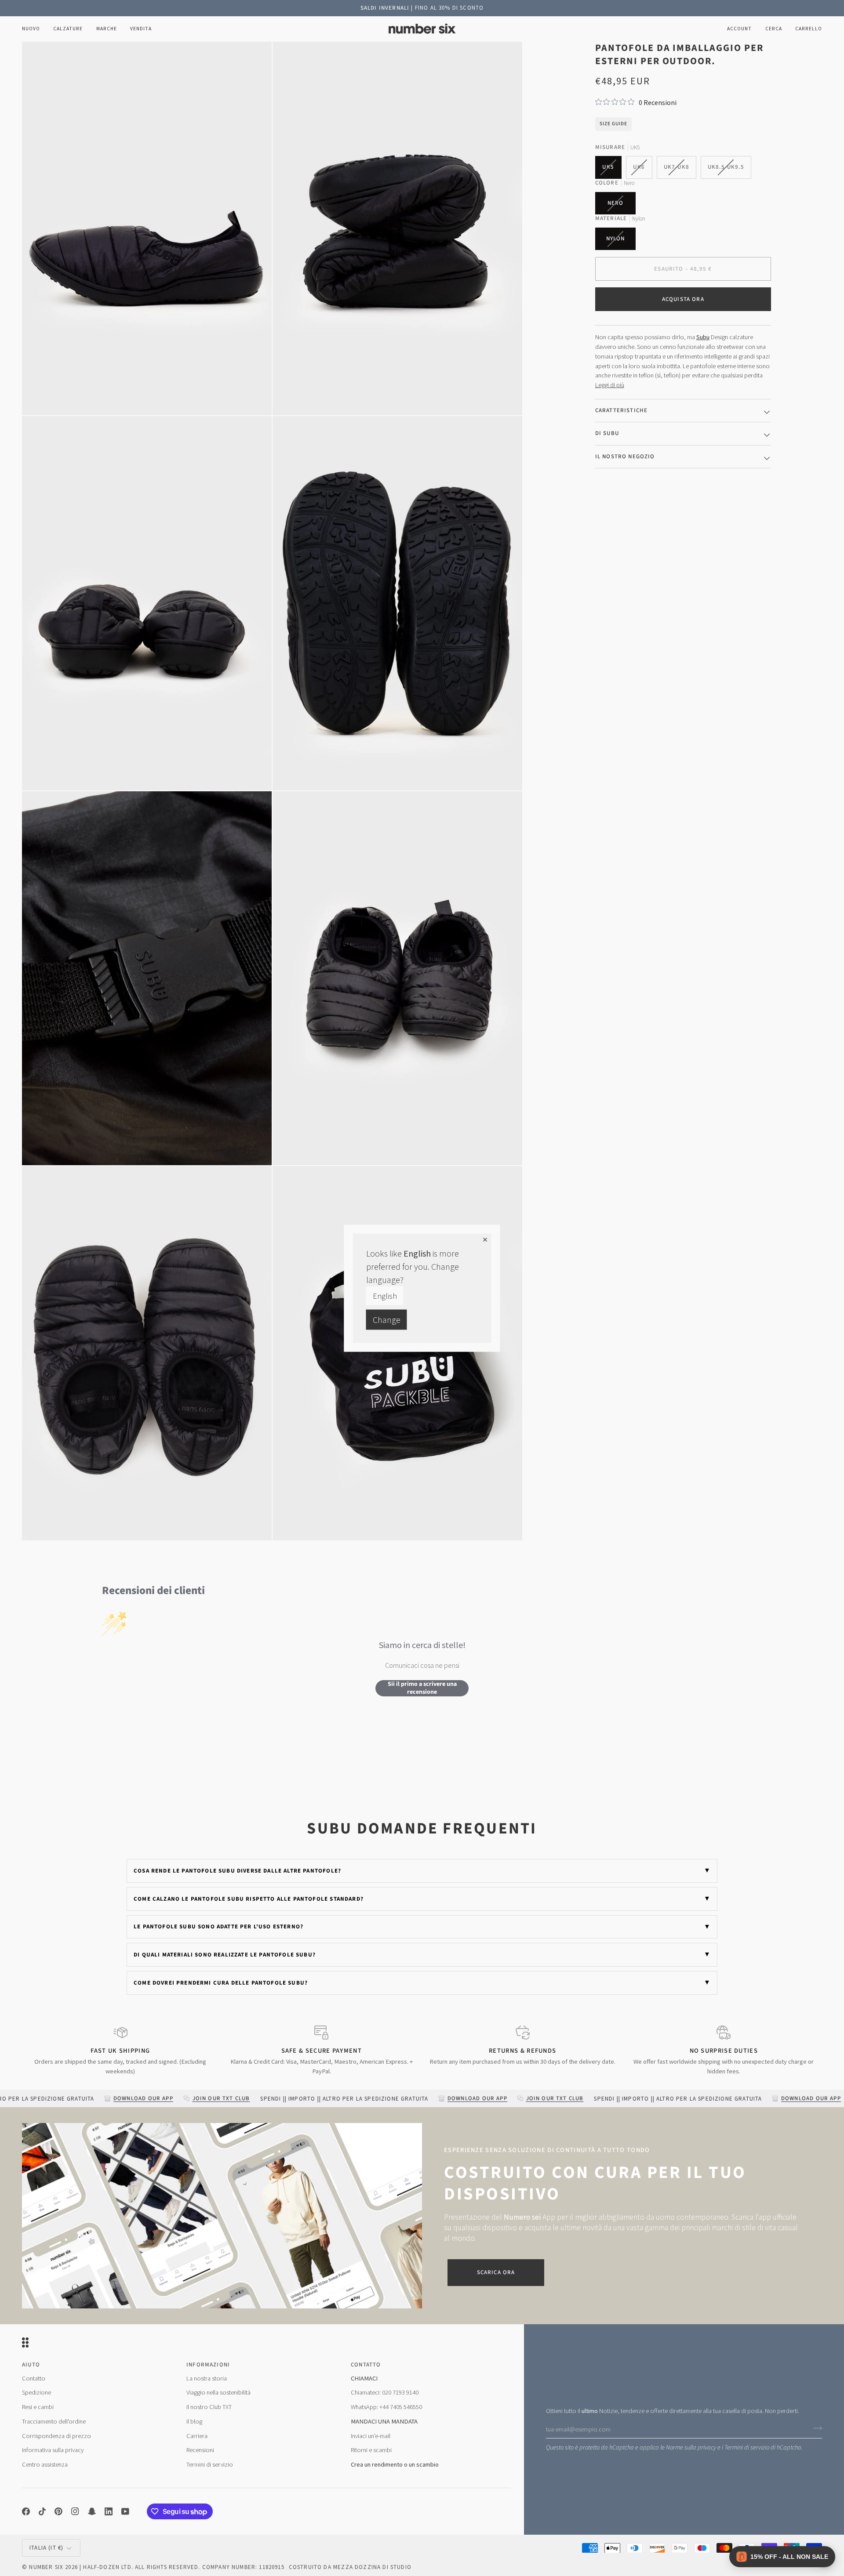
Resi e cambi (38, 2407)
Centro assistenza (45, 2464)
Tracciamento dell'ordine (54, 2421)
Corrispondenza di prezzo (56, 2436)
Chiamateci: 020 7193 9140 (385, 2392)
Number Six (46, 2567)
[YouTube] (125, 2511)
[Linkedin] (109, 2511)
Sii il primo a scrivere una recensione (422, 1688)
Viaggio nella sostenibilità (218, 2392)
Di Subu (607, 433)
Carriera (197, 2436)
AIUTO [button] (31, 2365)
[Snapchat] (92, 2511)
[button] (68, 29)
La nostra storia (207, 2378)
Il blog (194, 2421)
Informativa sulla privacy (53, 2450)
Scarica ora (496, 2272)
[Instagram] (75, 2511)
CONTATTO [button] (366, 2365)
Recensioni (200, 2450)
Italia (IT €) (46, 2548)
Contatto (34, 2378)
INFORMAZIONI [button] (208, 2365)
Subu (703, 337)
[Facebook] (26, 2511)
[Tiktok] (42, 2511)
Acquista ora (683, 299)
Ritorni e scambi (371, 2450)
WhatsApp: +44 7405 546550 (386, 2407)
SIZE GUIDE (613, 124)
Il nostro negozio (625, 457)
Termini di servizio (747, 2447)
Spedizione (36, 2392)
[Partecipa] (815, 2428)
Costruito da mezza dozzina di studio (350, 2567)
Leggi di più (610, 385)
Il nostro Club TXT (209, 2407)
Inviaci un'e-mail (371, 2436)
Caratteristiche (622, 410)
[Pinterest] (58, 2511)
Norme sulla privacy (691, 2447)
